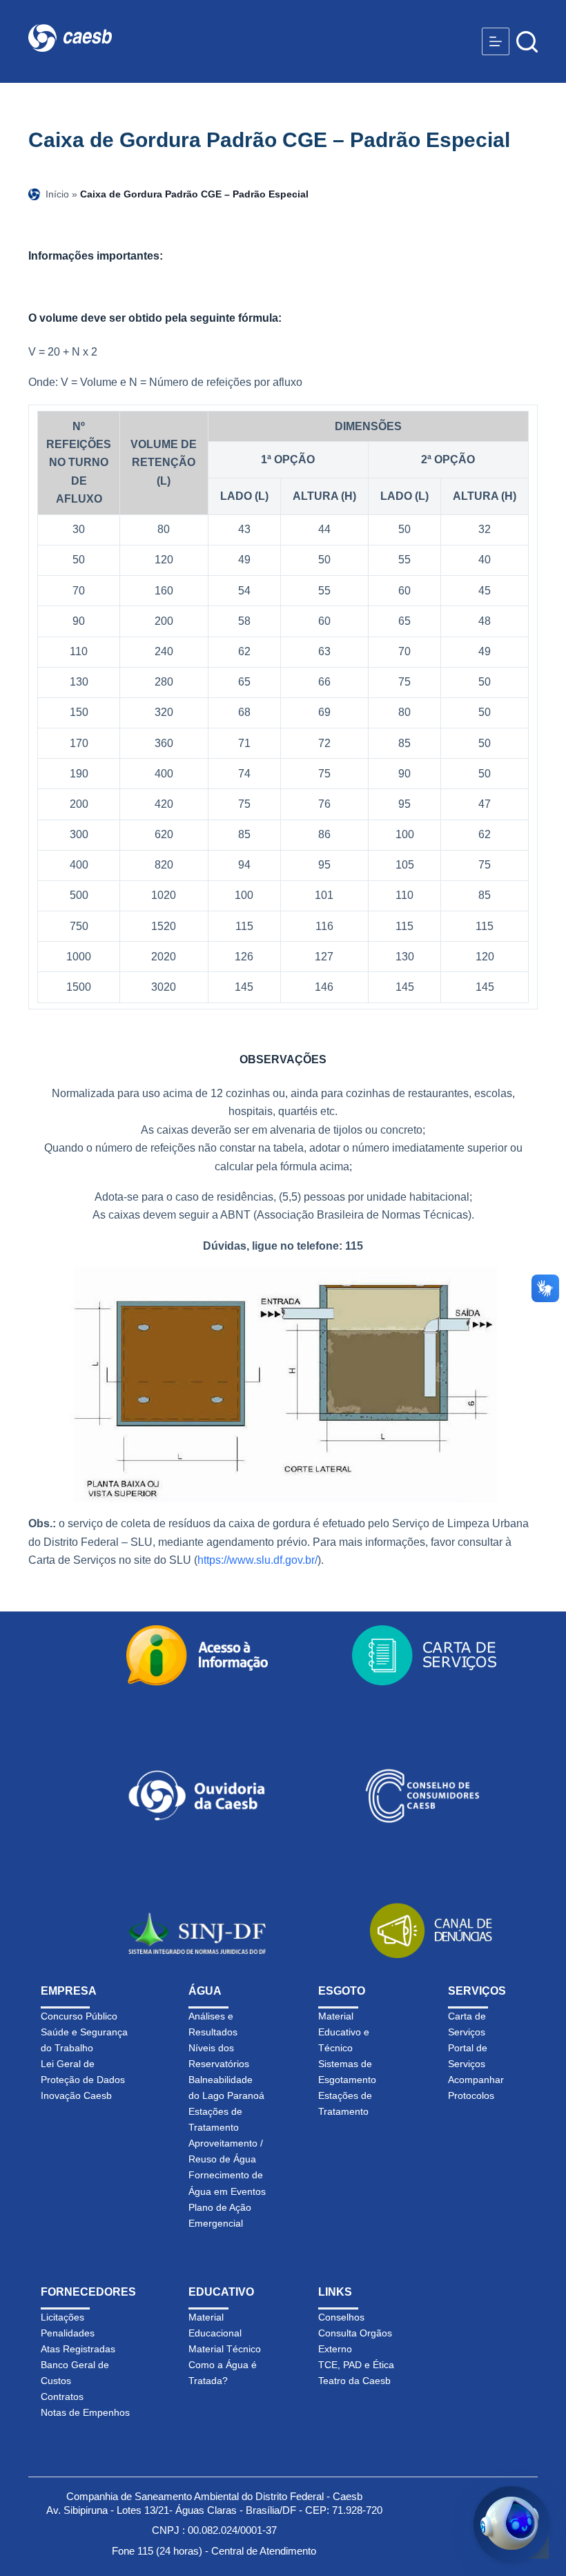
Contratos (62, 2396)
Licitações (62, 2317)
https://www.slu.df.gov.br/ (257, 1560)
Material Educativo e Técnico (344, 2032)
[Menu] (496, 41)
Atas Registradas (78, 2349)
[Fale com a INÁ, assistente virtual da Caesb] (511, 2524)
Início (57, 194)
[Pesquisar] (527, 42)
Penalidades (68, 2333)
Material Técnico (225, 2349)
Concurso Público (79, 2016)
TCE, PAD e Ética (356, 2365)
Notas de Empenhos (85, 2412)
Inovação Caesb (76, 2095)
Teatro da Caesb (354, 2381)
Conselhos (341, 2317)
